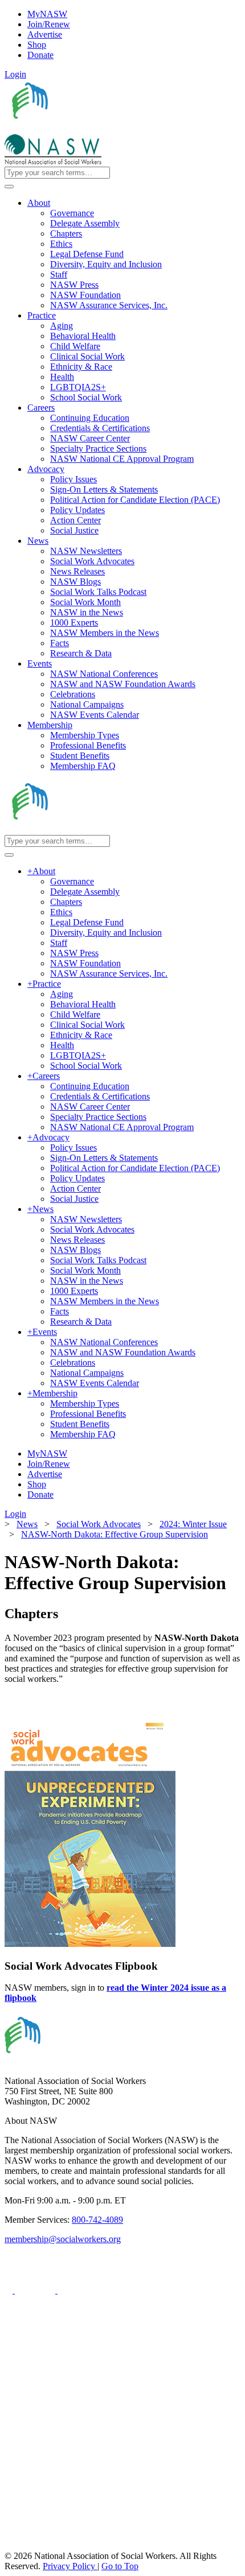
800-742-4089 (97, 2220)
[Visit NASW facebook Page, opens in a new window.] (10, 2290)
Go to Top (120, 2566)
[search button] (9, 187)
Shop (37, 45)
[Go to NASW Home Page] (89, 129)
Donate (40, 55)
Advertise (45, 34)
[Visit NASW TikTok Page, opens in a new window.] (24, 2546)
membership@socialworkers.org (63, 2239)
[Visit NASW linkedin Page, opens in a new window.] (36, 2290)
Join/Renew (49, 24)
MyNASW (47, 14)
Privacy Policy (70, 2566)
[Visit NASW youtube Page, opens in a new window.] (78, 2290)
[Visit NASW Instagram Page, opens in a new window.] (110, 2503)
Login (15, 74)
